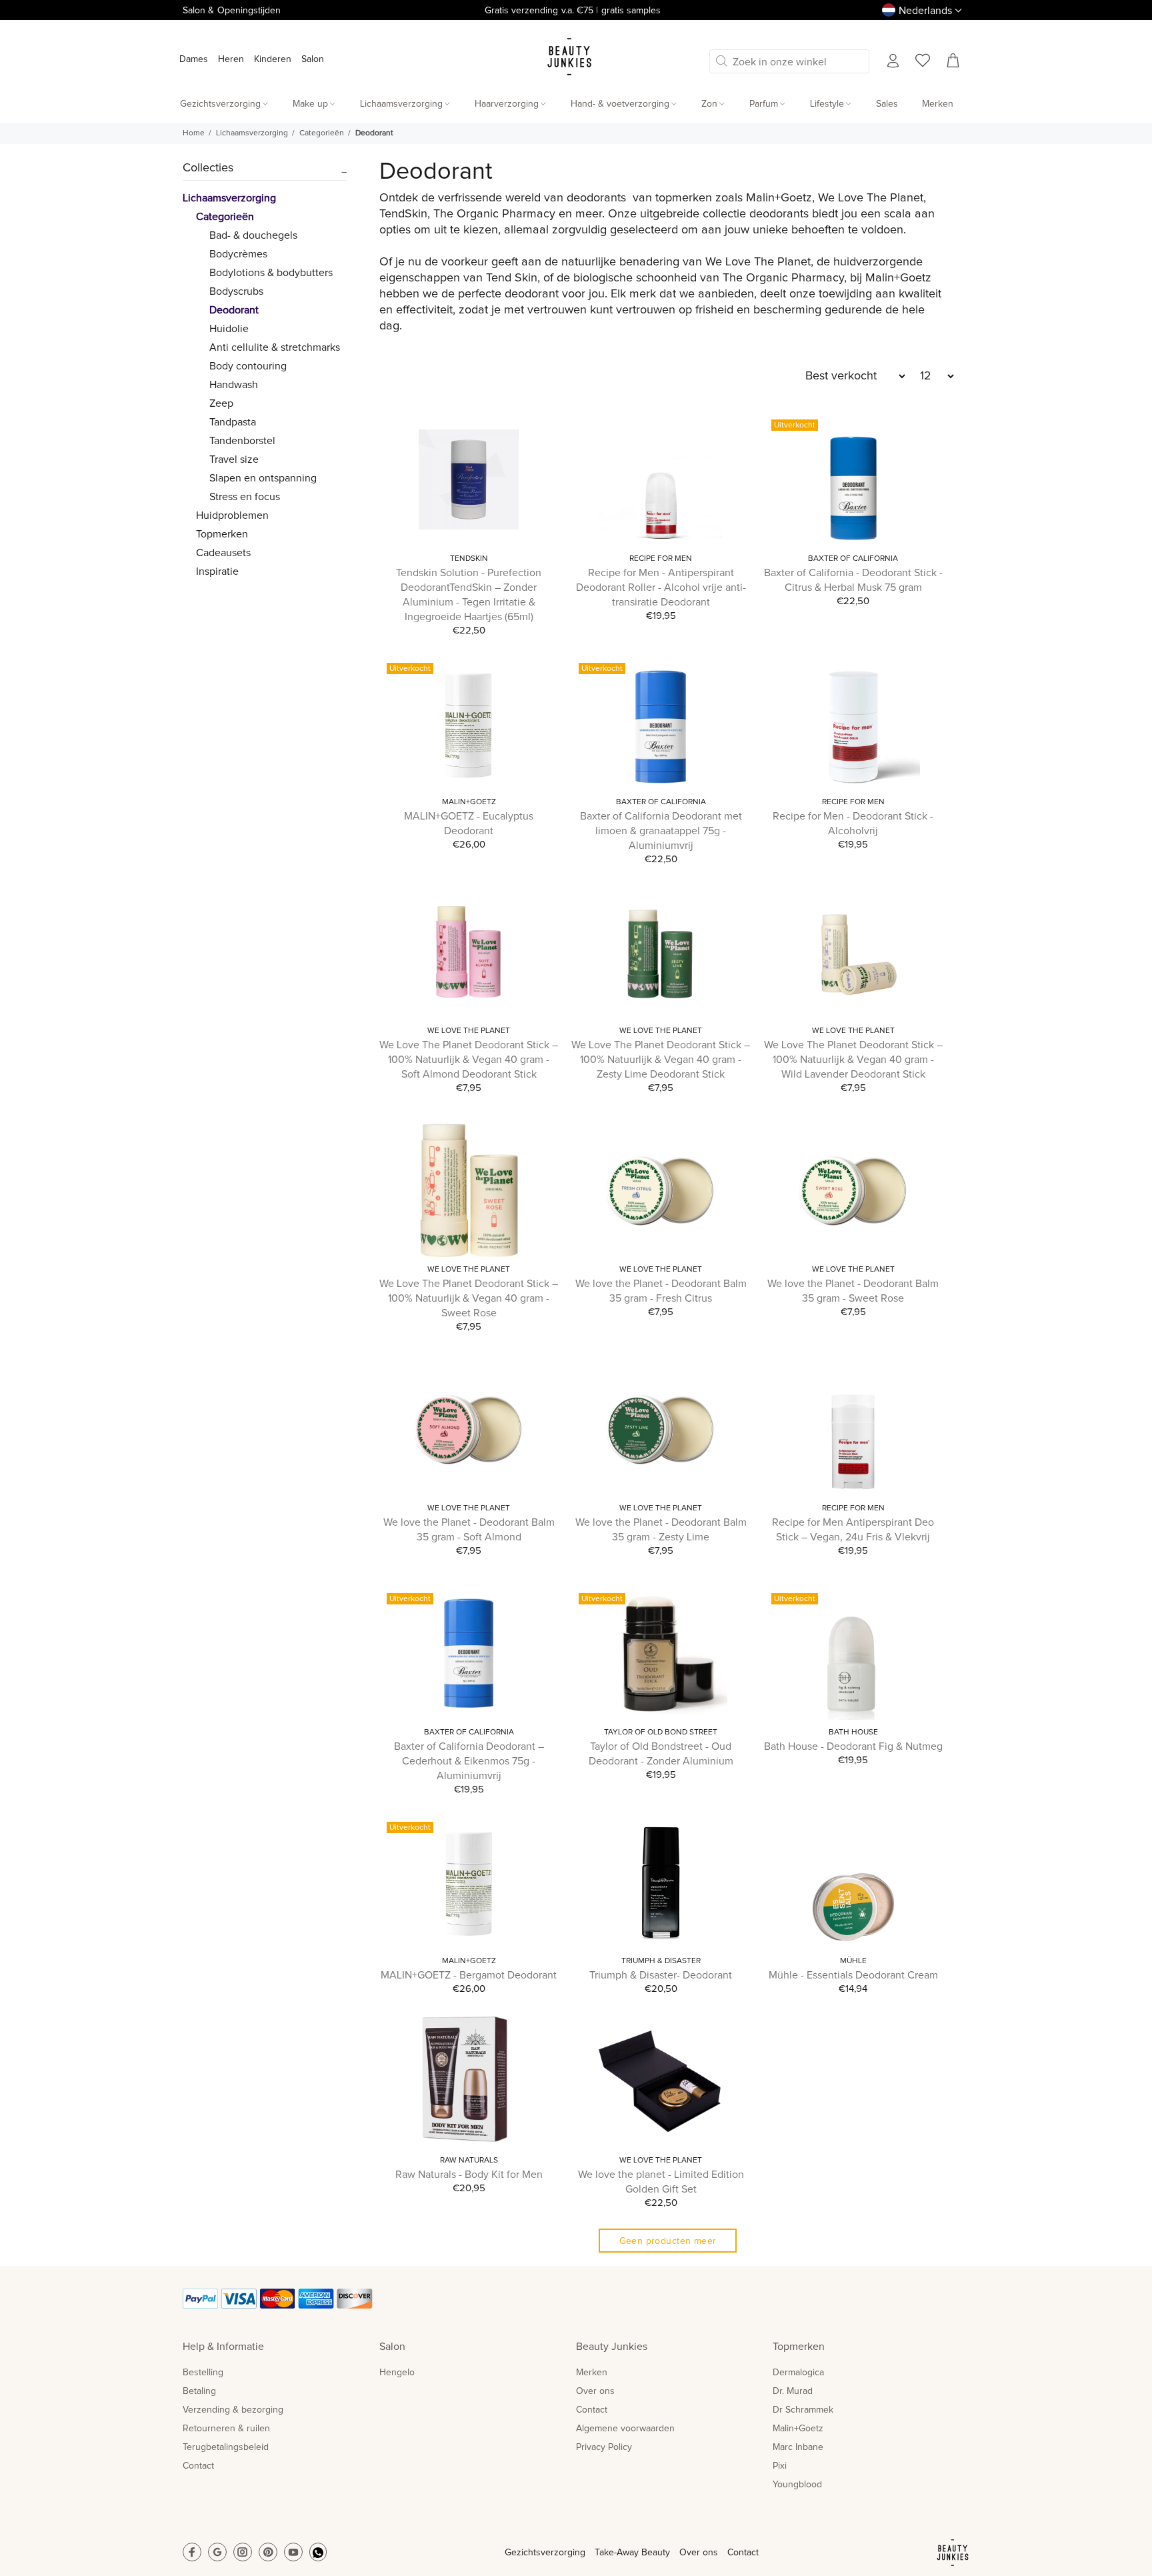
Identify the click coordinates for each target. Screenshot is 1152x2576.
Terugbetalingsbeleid (226, 2447)
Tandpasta (233, 422)
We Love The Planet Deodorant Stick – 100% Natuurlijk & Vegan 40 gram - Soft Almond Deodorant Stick (469, 1060)
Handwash (234, 385)
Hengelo (397, 2373)
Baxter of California (853, 559)
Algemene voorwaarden (625, 2429)
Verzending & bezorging (233, 2410)
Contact (198, 2466)
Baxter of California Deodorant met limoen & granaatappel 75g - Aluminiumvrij (661, 831)
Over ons (595, 2391)
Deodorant (374, 133)
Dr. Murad (793, 2391)
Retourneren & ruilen (226, 2429)
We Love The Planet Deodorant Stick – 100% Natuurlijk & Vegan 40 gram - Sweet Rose (469, 1298)
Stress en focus (245, 497)
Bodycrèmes (238, 254)
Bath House (853, 1732)
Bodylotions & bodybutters (271, 273)
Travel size (234, 459)
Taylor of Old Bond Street (661, 1732)
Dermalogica (798, 2373)
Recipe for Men (661, 559)
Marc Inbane (798, 2447)
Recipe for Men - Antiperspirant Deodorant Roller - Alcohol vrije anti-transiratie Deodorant (661, 587)
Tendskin (469, 559)
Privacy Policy (604, 2447)
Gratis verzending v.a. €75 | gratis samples (573, 11)
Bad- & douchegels (253, 235)
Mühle (853, 1961)
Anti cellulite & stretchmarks (275, 347)
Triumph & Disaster (661, 1961)
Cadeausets (223, 553)
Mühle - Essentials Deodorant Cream (853, 1975)
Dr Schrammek (803, 2410)
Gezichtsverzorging (545, 2553)
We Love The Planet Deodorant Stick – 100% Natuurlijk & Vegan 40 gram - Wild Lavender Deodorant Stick (853, 1060)
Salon (313, 59)
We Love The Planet (469, 1031)
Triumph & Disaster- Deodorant (661, 1975)
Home (194, 133)
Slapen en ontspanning (263, 478)
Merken (592, 2373)
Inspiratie (217, 571)
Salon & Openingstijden (232, 11)
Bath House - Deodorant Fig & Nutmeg (853, 1746)
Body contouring (248, 366)
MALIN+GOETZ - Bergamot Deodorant (469, 1975)
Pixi (780, 2466)
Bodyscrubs (236, 291)
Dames (194, 59)
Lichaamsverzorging (252, 133)
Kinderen (273, 59)
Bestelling (203, 2373)
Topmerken (222, 534)
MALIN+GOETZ (469, 802)
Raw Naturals (469, 2161)
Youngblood (797, 2485)
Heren (231, 59)
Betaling (199, 2391)
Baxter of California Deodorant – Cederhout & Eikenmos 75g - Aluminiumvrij (469, 1761)
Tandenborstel (242, 441)
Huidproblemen (232, 515)
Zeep (221, 403)
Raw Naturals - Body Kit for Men (469, 2175)
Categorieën (322, 133)
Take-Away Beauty (632, 2553)
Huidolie (229, 329)
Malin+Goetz (798, 2429)
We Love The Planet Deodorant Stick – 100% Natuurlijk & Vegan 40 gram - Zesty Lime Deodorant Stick (661, 1060)
